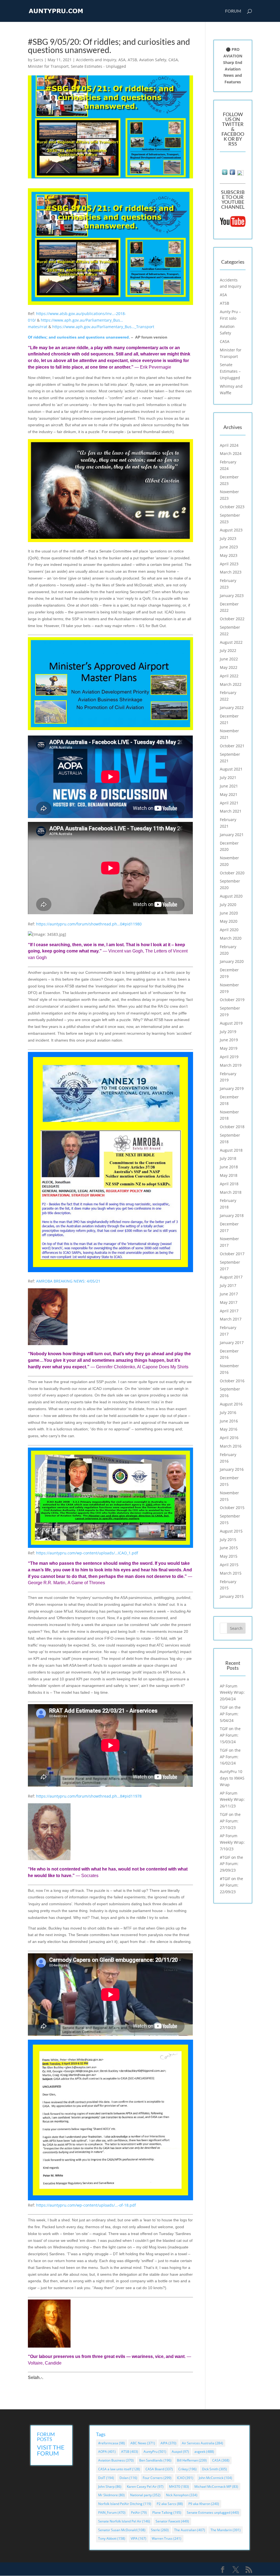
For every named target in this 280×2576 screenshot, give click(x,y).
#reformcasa (112, 2443)
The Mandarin (226, 2530)
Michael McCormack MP (216, 2487)
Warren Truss (167, 2538)
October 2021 (232, 746)
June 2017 (229, 1294)
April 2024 (229, 445)
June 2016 (229, 1421)
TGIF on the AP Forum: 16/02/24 (230, 1757)
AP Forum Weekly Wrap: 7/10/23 (232, 1842)
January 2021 (232, 835)
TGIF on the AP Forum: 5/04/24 (230, 1714)
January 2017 (232, 1343)
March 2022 (231, 684)
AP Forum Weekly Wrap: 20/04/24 (232, 1693)
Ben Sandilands (155, 2460)
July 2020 (228, 905)
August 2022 (231, 642)
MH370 (179, 2487)
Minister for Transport (48, 66)
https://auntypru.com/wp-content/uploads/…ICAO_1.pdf (87, 1553)
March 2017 (231, 1319)
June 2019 (229, 1040)
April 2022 (229, 676)
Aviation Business (116, 2460)
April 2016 (229, 1438)
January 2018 (232, 1215)
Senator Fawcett (172, 2521)
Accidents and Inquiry (96, 60)
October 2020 (232, 873)
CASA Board (159, 2469)
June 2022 (229, 659)
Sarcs (38, 60)
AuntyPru (155, 2452)
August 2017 (231, 1277)
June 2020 (229, 913)
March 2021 (231, 811)
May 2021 (229, 794)
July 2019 (228, 1032)
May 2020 (229, 921)
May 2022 (229, 667)
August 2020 (231, 896)
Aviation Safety (153, 60)
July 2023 (228, 538)
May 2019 (229, 1048)
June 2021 (229, 786)
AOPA (107, 2452)
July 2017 (228, 1285)
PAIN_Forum (112, 2512)
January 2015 (232, 1596)
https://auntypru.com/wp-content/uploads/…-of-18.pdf (86, 2205)
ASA (122, 60)
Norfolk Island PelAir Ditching (125, 2504)
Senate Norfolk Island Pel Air (124, 2521)
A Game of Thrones (86, 1583)
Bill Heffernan (192, 2460)
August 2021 (231, 769)
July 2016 (228, 1412)
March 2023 (231, 572)
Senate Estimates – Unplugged (230, 371)
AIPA (168, 2443)
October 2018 (232, 1127)
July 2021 (228, 777)
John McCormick (215, 2478)
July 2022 (228, 650)
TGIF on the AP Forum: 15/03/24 (230, 1735)
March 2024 (231, 453)
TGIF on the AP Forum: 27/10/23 (230, 1821)
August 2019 (231, 1023)
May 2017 (229, 1302)
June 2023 (229, 547)
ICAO (185, 2478)
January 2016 (232, 1469)
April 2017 (229, 1311)
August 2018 (231, 1150)
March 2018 (231, 1192)
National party (145, 2495)
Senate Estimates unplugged (213, 2512)
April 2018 (229, 1184)
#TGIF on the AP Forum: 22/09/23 (231, 1885)
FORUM (233, 11)
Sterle (160, 2530)
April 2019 (229, 1057)
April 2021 (229, 803)
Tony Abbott (112, 2538)
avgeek (204, 2452)
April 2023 (229, 564)
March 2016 (231, 1446)
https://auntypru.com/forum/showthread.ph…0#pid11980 (89, 924)
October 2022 (232, 619)
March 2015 (231, 1573)
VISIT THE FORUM (51, 2450)
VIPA (138, 2538)
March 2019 (231, 1065)
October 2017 (232, 1254)
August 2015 (231, 1531)
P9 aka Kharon (204, 2504)
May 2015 (229, 1556)
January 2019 (232, 1088)
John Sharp (110, 2487)
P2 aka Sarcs (170, 2504)
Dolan (128, 2478)
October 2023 (232, 507)
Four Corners (157, 2478)
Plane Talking (167, 2512)
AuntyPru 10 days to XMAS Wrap (232, 1778)
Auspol (180, 2452)
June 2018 (229, 1167)
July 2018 (228, 1158)
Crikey (187, 2469)
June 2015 (229, 1548)
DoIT (106, 2478)
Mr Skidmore (111, 2495)
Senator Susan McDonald (122, 2530)
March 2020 (231, 938)
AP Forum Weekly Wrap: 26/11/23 (232, 1800)
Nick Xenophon (182, 2495)
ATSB (132, 60)
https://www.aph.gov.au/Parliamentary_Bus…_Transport (103, 327)
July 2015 (228, 1540)
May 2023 (229, 555)
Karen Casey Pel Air (145, 2487)
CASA (173, 60)
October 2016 (232, 1381)
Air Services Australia (202, 2443)
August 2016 (231, 1404)
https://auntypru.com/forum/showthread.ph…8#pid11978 (89, 1796)
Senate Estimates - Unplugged (98, 66)
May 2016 (229, 1429)
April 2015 (229, 1565)
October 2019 (232, 1000)
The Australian (190, 2530)
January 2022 (232, 708)
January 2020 (232, 961)
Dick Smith (215, 2469)
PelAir (139, 2512)
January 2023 (232, 596)
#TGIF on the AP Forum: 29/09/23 (231, 1864)
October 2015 (232, 1508)
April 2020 (229, 930)
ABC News (143, 2443)
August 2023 (231, 530)
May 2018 (229, 1175)
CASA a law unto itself (119, 2469)
